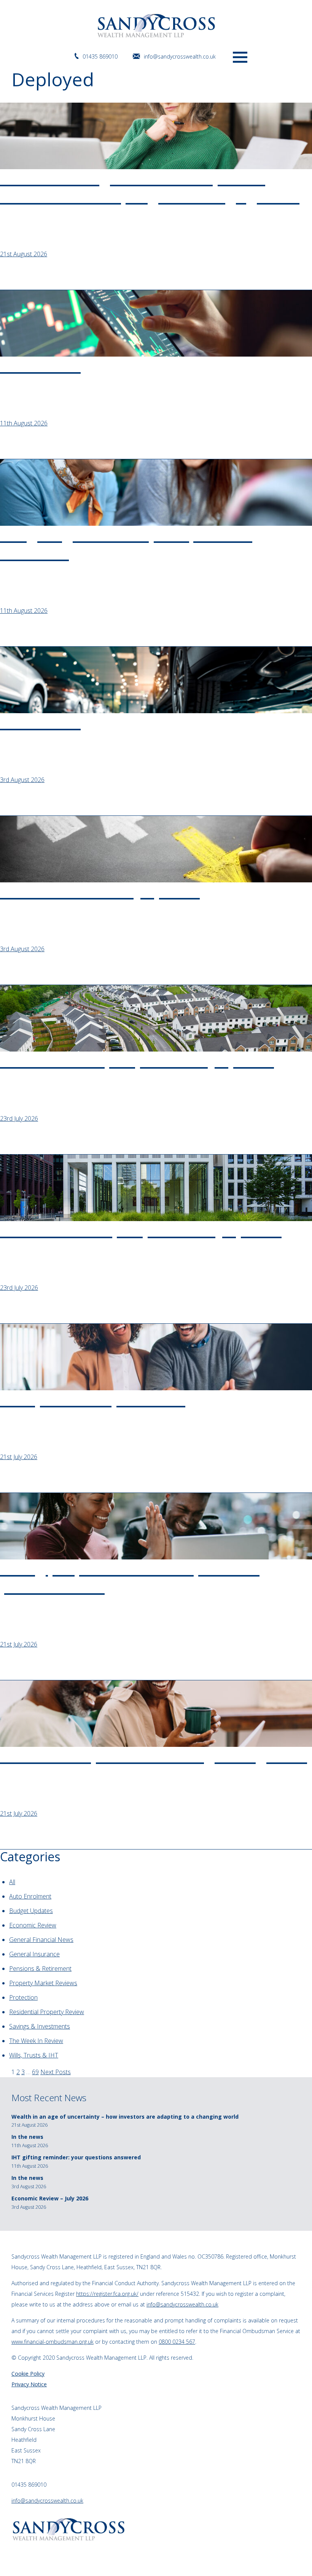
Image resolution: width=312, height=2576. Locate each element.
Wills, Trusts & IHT (34, 2055)
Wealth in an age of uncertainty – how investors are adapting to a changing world (125, 2117)
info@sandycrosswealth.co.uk (180, 56)
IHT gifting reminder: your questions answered (76, 2157)
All (12, 1882)
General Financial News (41, 1940)
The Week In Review (36, 2041)
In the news (27, 2137)
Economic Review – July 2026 (50, 2198)
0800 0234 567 (177, 2342)
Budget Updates (31, 1911)
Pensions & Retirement (40, 1968)
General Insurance (34, 1954)
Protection (23, 1997)
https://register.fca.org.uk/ (107, 2294)
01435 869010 (100, 56)
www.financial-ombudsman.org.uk (53, 2342)
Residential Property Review (47, 2012)
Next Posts (56, 2072)
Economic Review (33, 1925)
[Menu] (240, 56)
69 (35, 2072)
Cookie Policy (28, 2374)
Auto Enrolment (30, 1896)
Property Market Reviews (43, 1983)
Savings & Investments (40, 2026)
